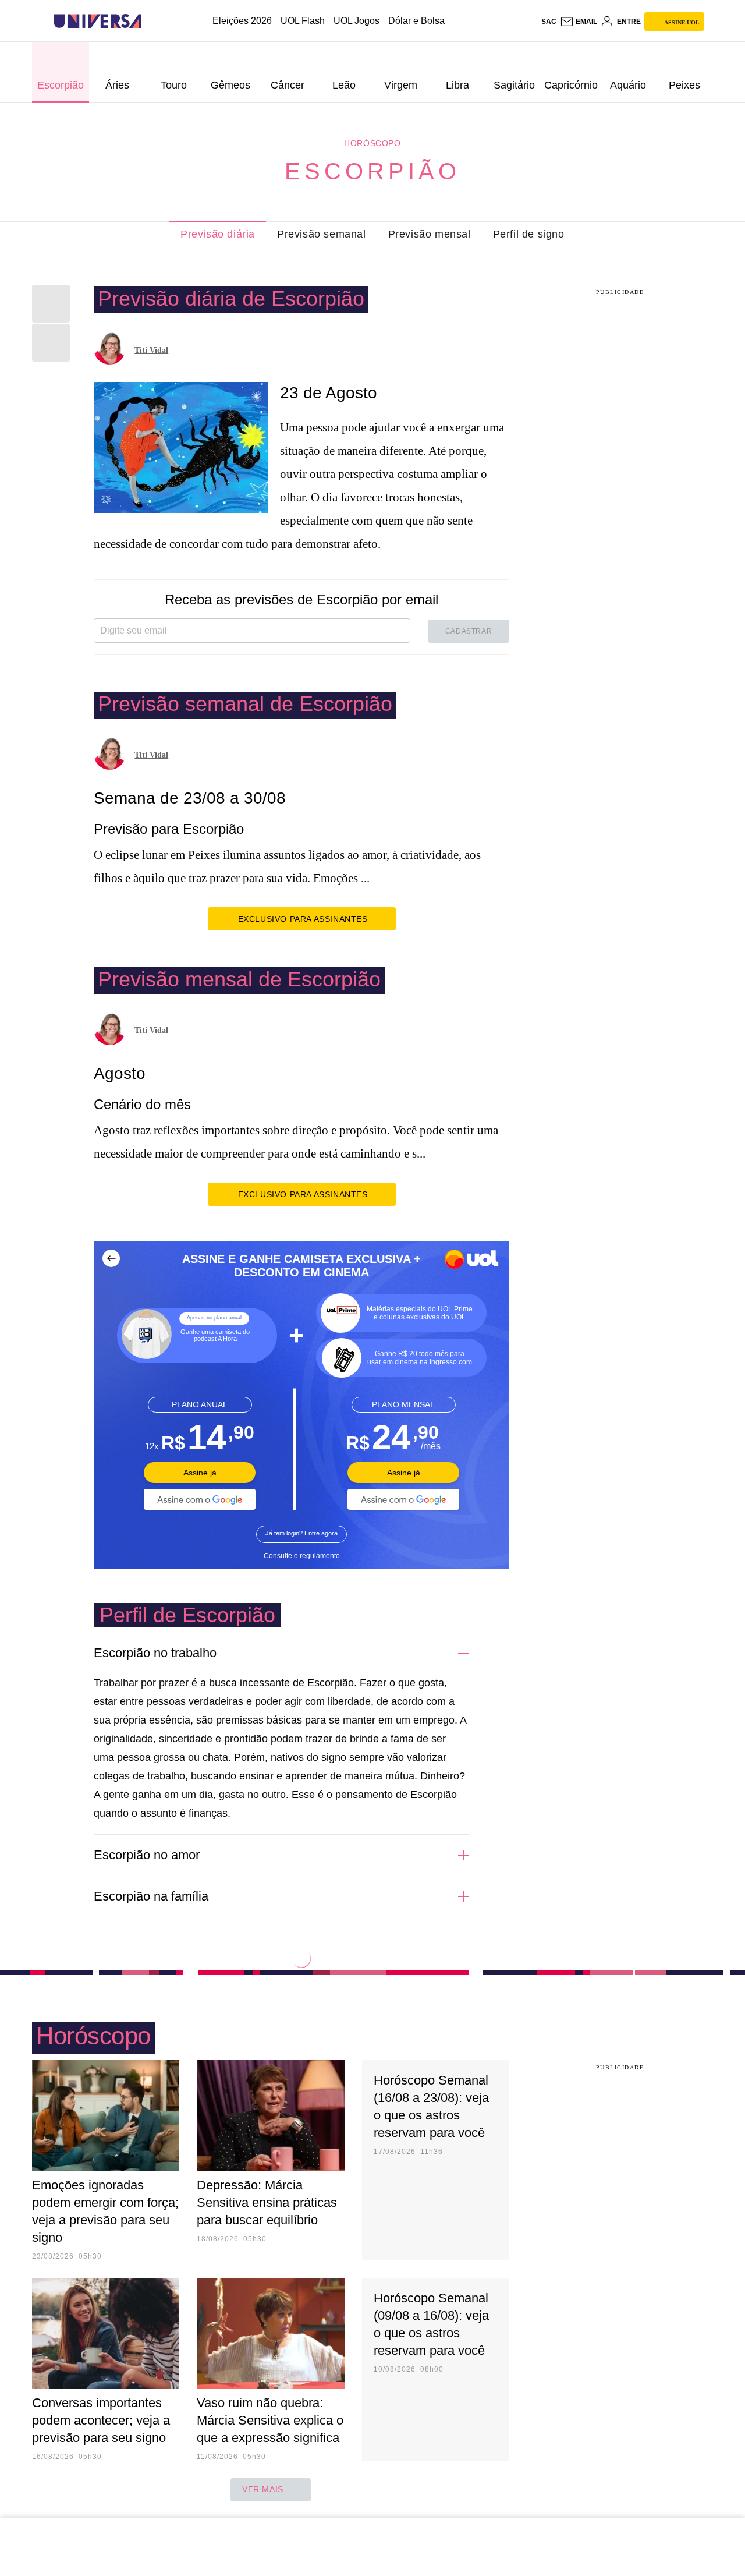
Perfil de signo (529, 234)
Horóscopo (372, 143)
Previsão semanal (322, 234)
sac (549, 22)
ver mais (263, 2489)
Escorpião (372, 171)
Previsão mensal (430, 234)
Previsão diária (218, 234)
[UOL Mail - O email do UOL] (579, 22)
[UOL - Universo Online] (152, 21)
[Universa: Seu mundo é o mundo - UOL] (98, 21)
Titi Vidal (151, 350)
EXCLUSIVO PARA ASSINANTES (303, 919)
